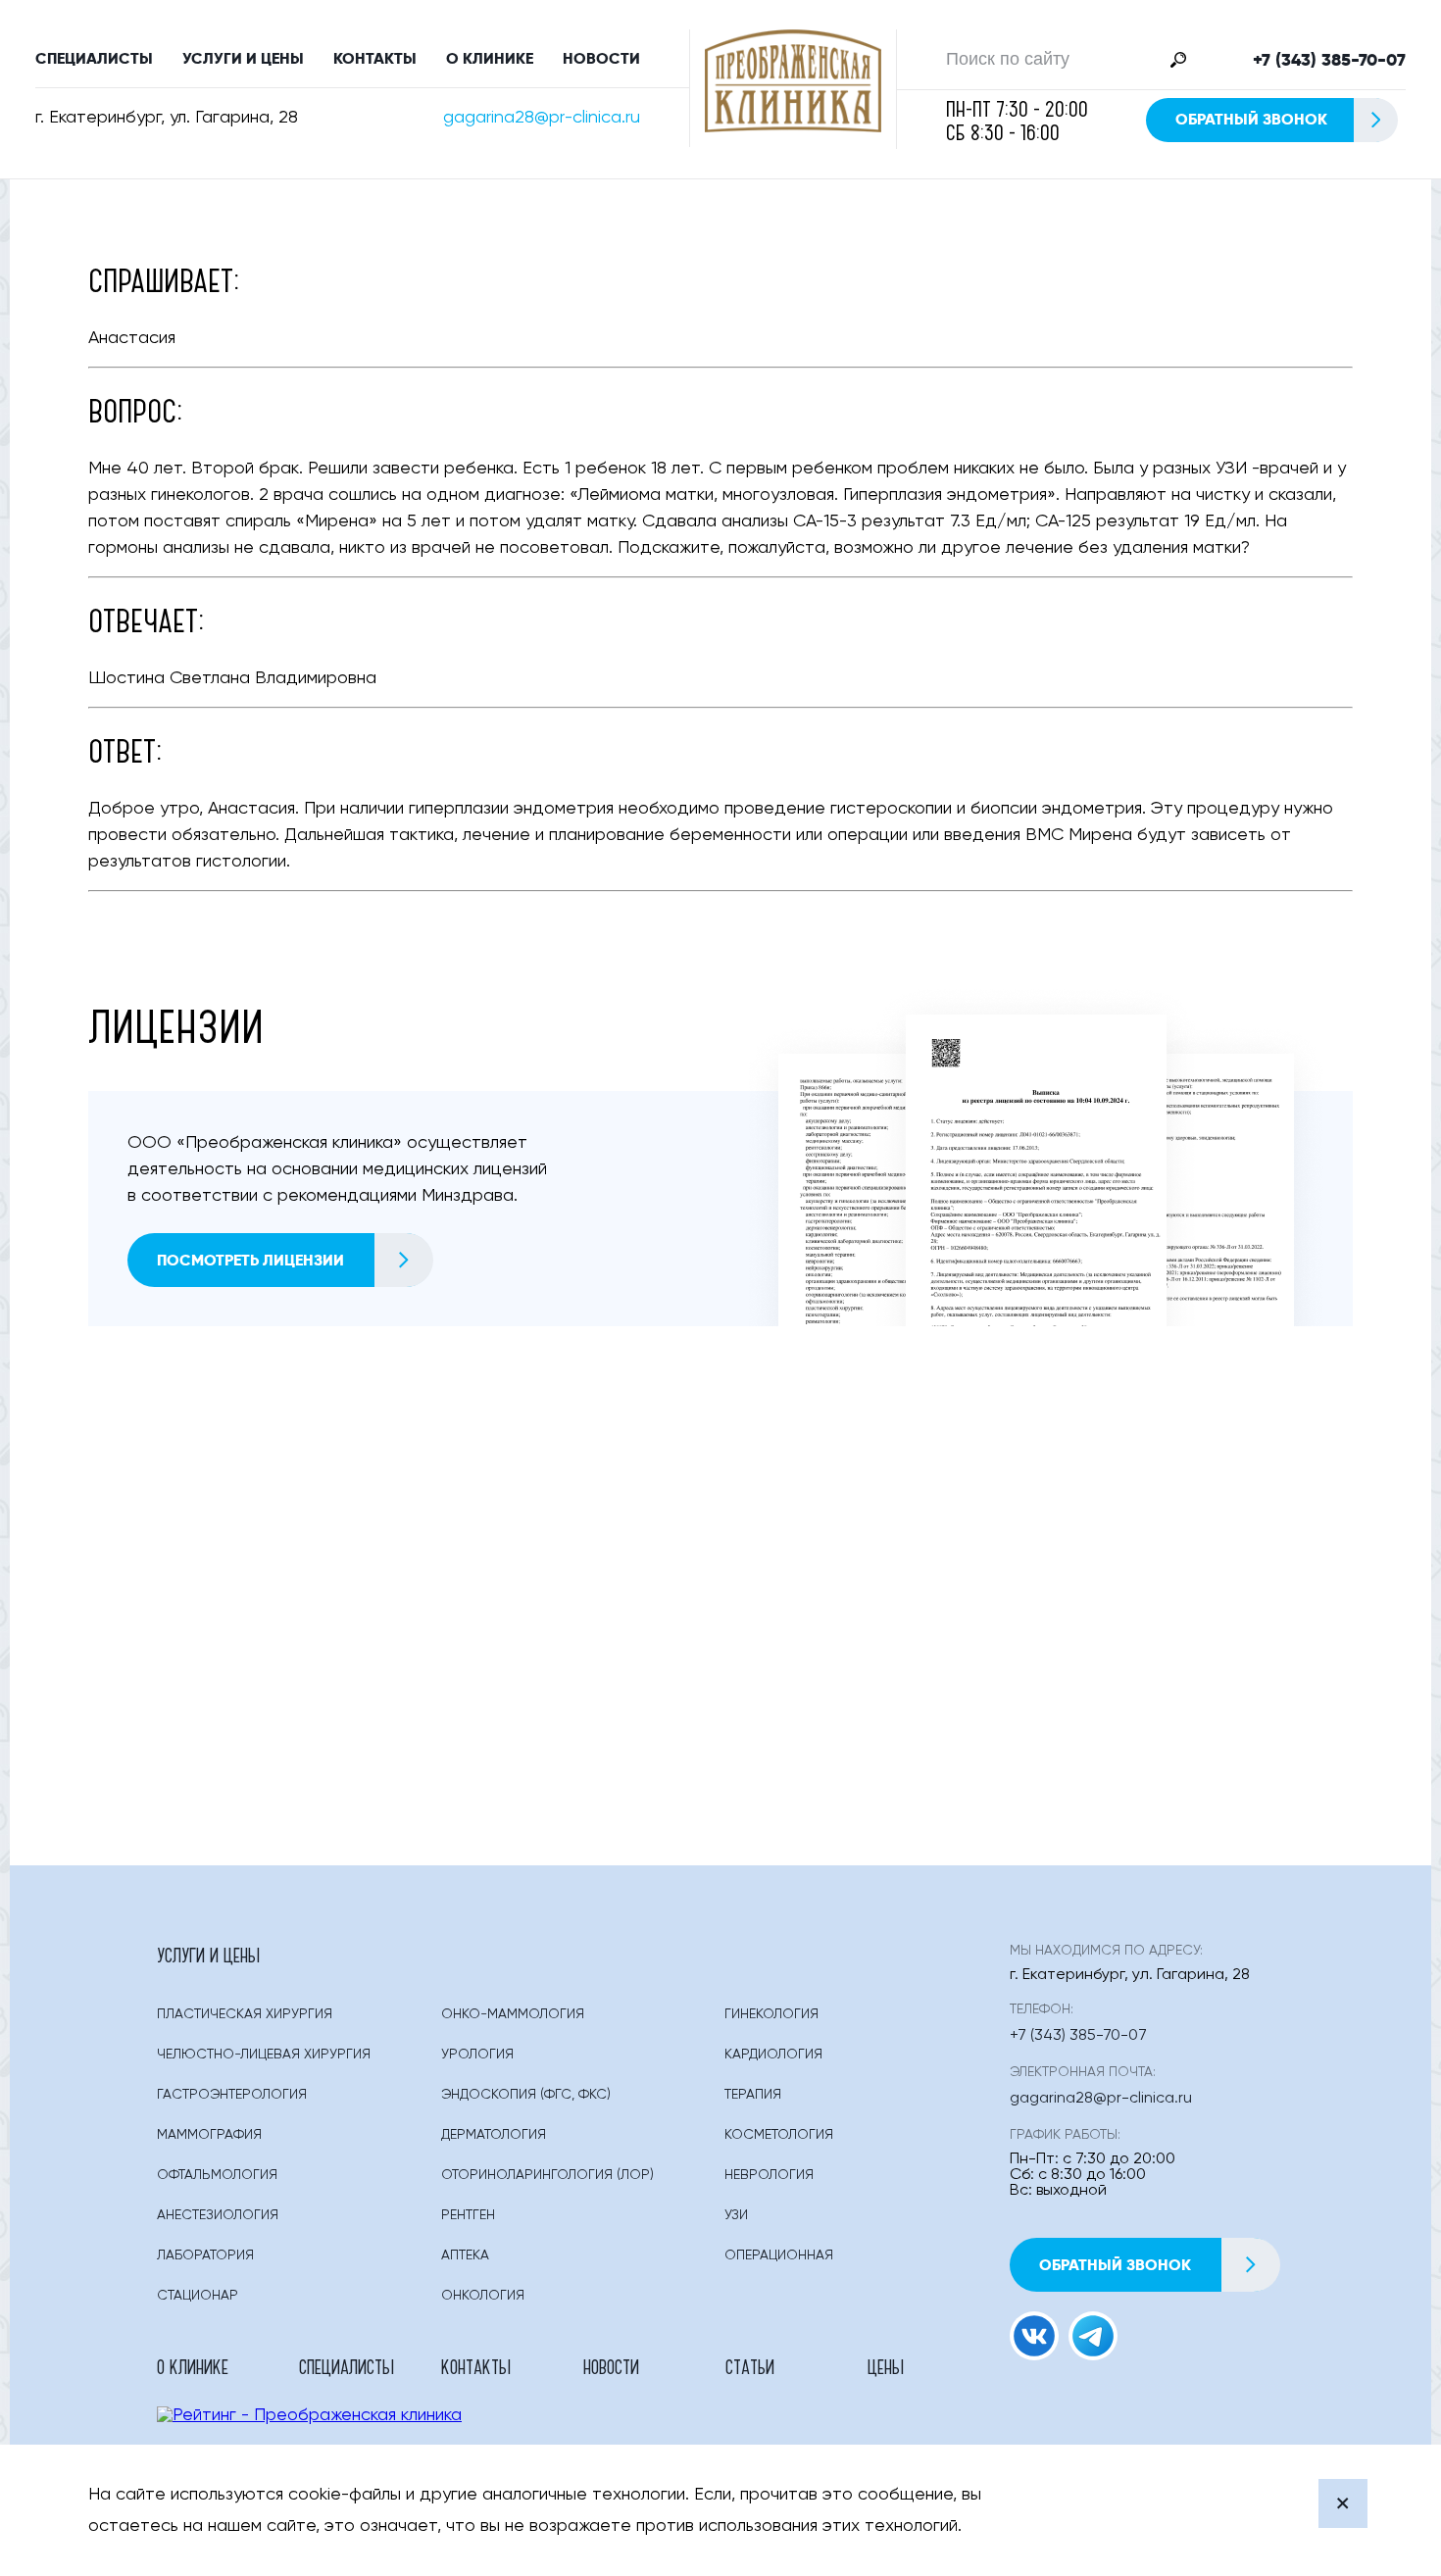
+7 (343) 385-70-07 (1329, 60)
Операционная (779, 2255)
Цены (886, 2366)
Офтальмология (217, 2175)
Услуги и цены (243, 58)
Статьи (750, 2366)
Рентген (468, 2215)
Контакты (375, 58)
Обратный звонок (1251, 119)
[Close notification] (1343, 2503)
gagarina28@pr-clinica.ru (542, 118)
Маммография (209, 2135)
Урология (477, 2055)
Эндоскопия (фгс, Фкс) (526, 2095)
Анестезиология (218, 2215)
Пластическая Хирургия (245, 2014)
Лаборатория (205, 2255)
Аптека (465, 2255)
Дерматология (494, 2135)
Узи (736, 2215)
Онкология (483, 2296)
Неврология (769, 2175)
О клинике (490, 58)
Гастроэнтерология (232, 2095)
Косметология (779, 2135)
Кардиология (773, 2055)
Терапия (753, 2095)
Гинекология (771, 2014)
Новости (601, 58)
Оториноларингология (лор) (547, 2175)
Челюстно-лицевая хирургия (264, 2055)
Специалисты (94, 58)
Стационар (198, 2296)
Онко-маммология (513, 2014)
